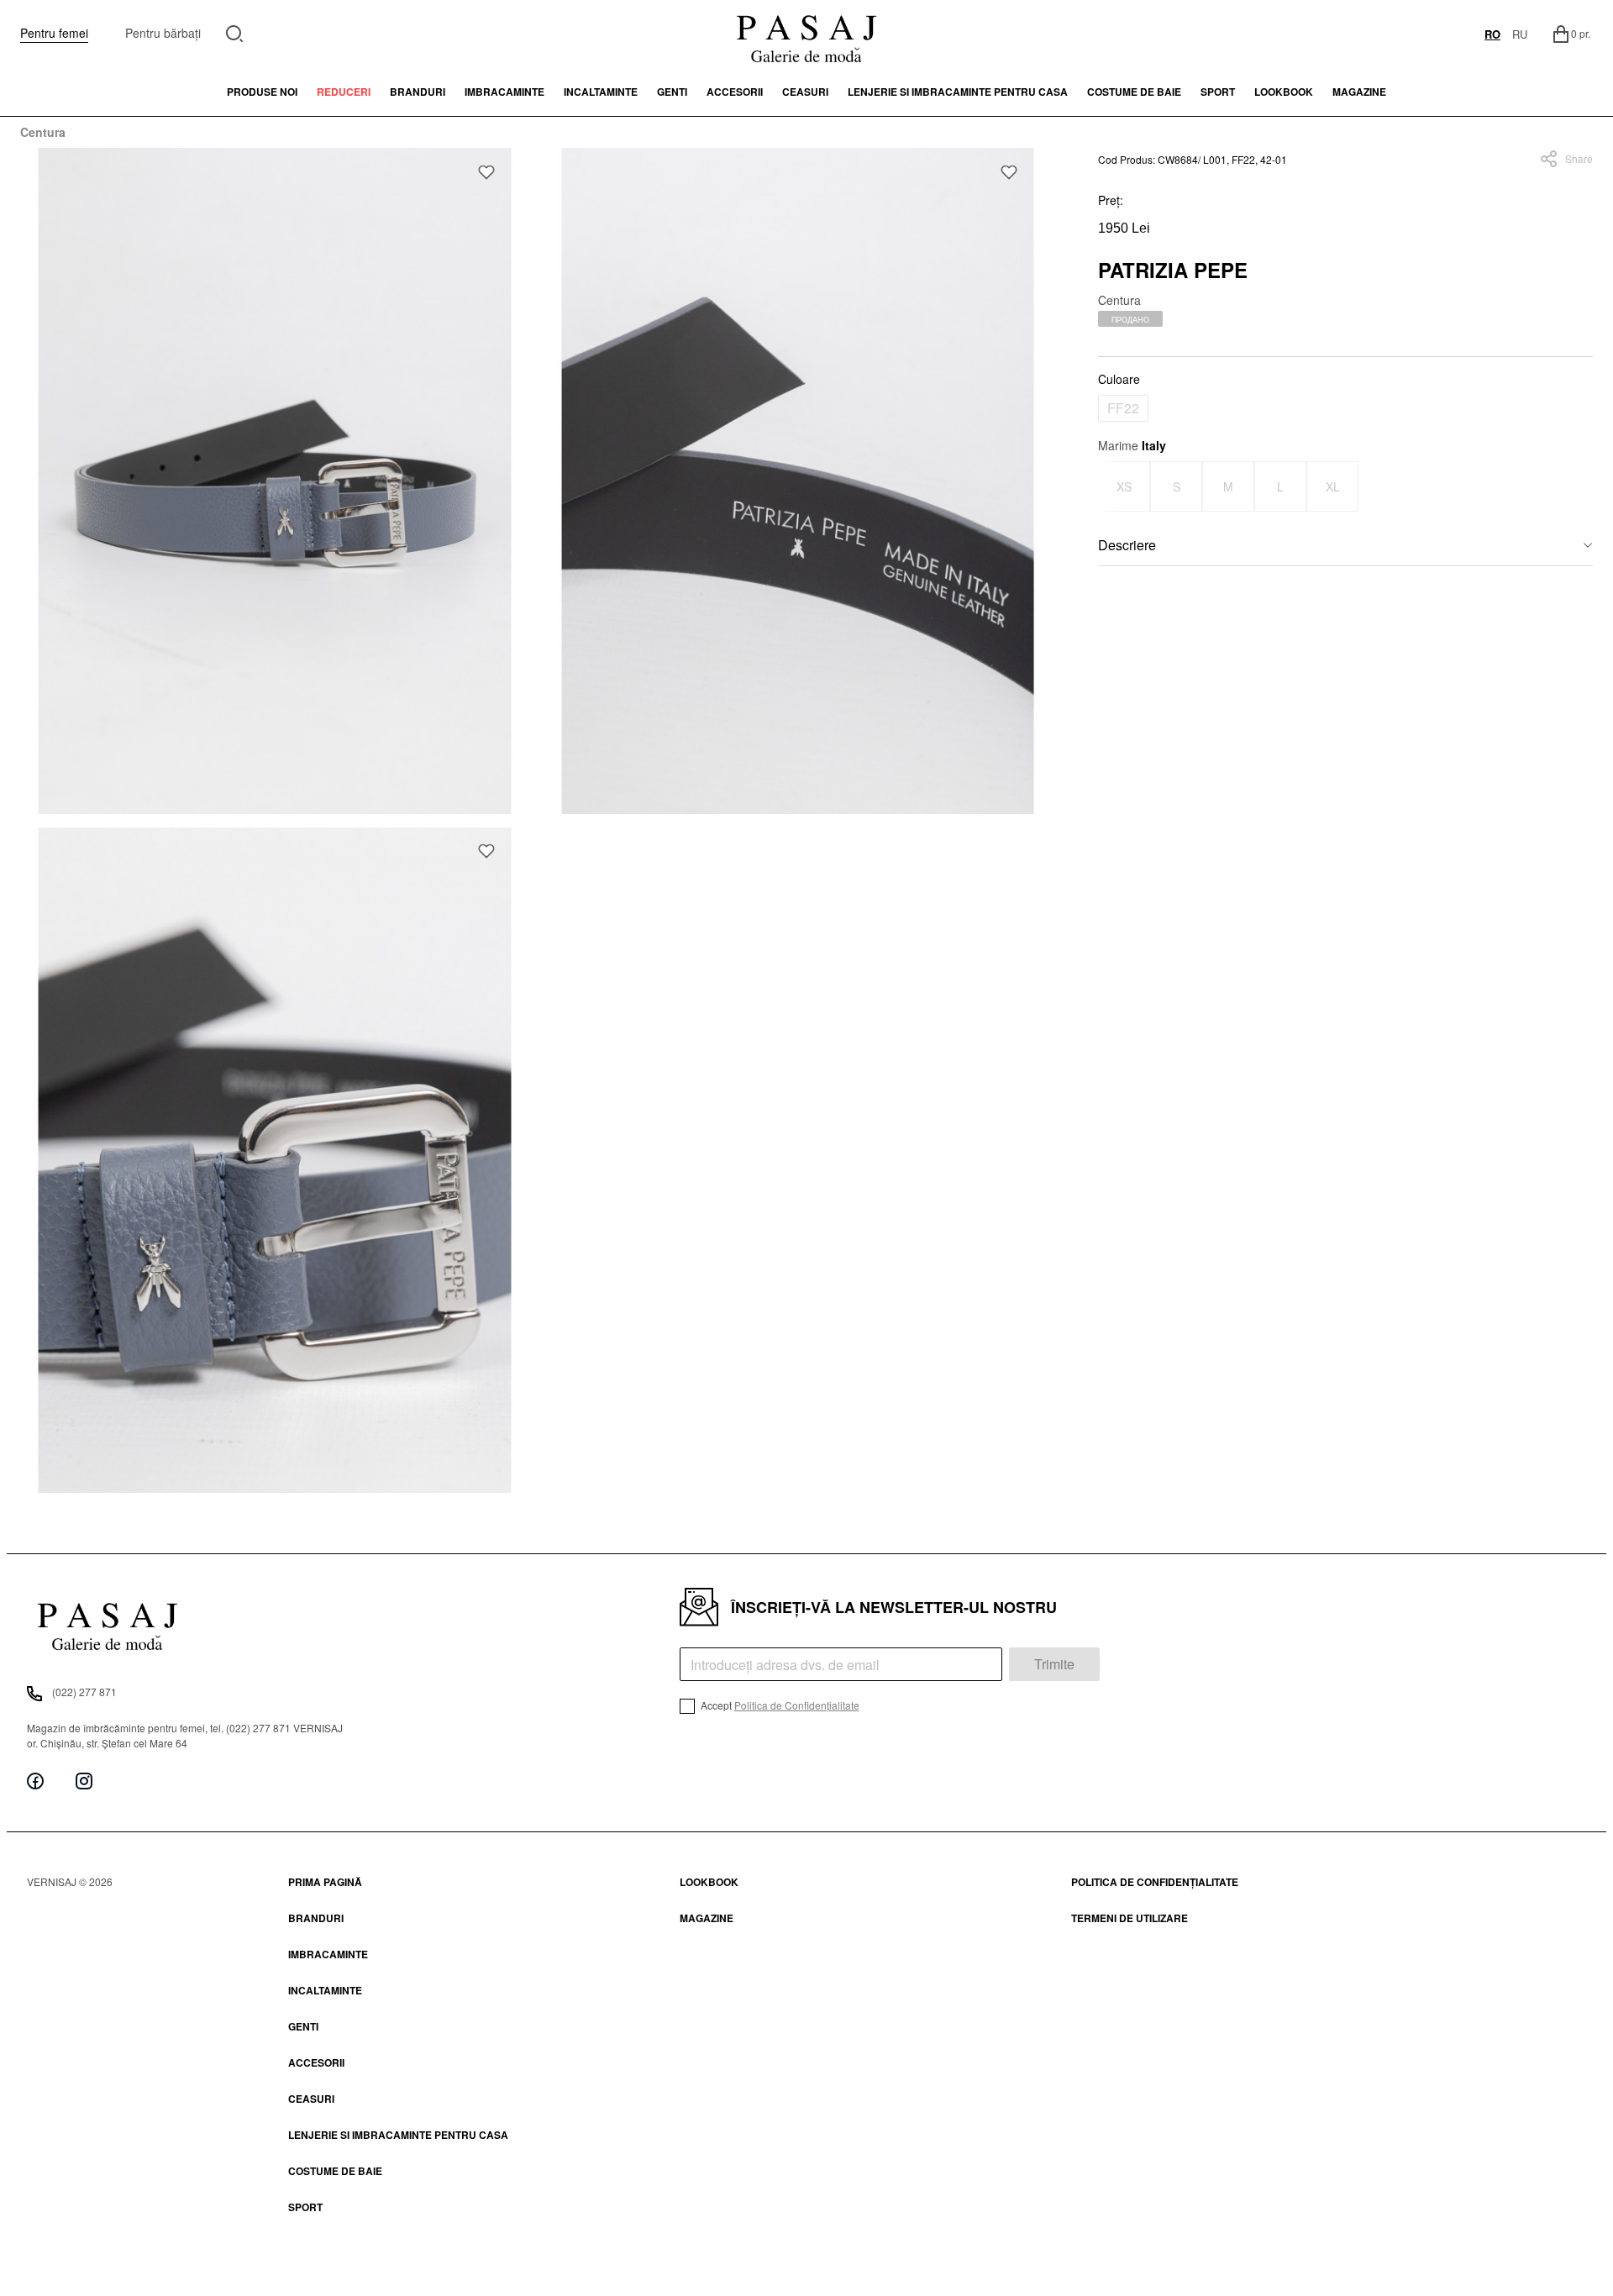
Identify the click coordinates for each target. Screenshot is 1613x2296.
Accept (779, 1705)
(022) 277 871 (84, 1692)
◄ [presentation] (1109, 486)
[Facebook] (35, 1781)
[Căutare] (235, 32)
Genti (672, 92)
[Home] (806, 34)
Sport (305, 2207)
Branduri (418, 92)
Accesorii (735, 92)
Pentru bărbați (163, 33)
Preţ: (1111, 200)
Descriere (1127, 545)
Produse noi (262, 92)
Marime (1132, 445)
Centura (43, 132)
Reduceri (344, 92)
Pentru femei (54, 33)
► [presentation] (1582, 486)
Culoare (1119, 379)
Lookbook (709, 1882)
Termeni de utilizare (1130, 1918)
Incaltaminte (601, 92)
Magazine (1359, 92)
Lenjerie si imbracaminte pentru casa (958, 92)
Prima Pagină (325, 1882)
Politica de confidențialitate (1155, 1882)
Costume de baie (1134, 92)
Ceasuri (805, 92)
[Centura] (275, 481)
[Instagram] (84, 1781)
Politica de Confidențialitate (797, 1705)
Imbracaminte (504, 92)
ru (1520, 34)
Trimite (1054, 1664)
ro (1492, 34)
